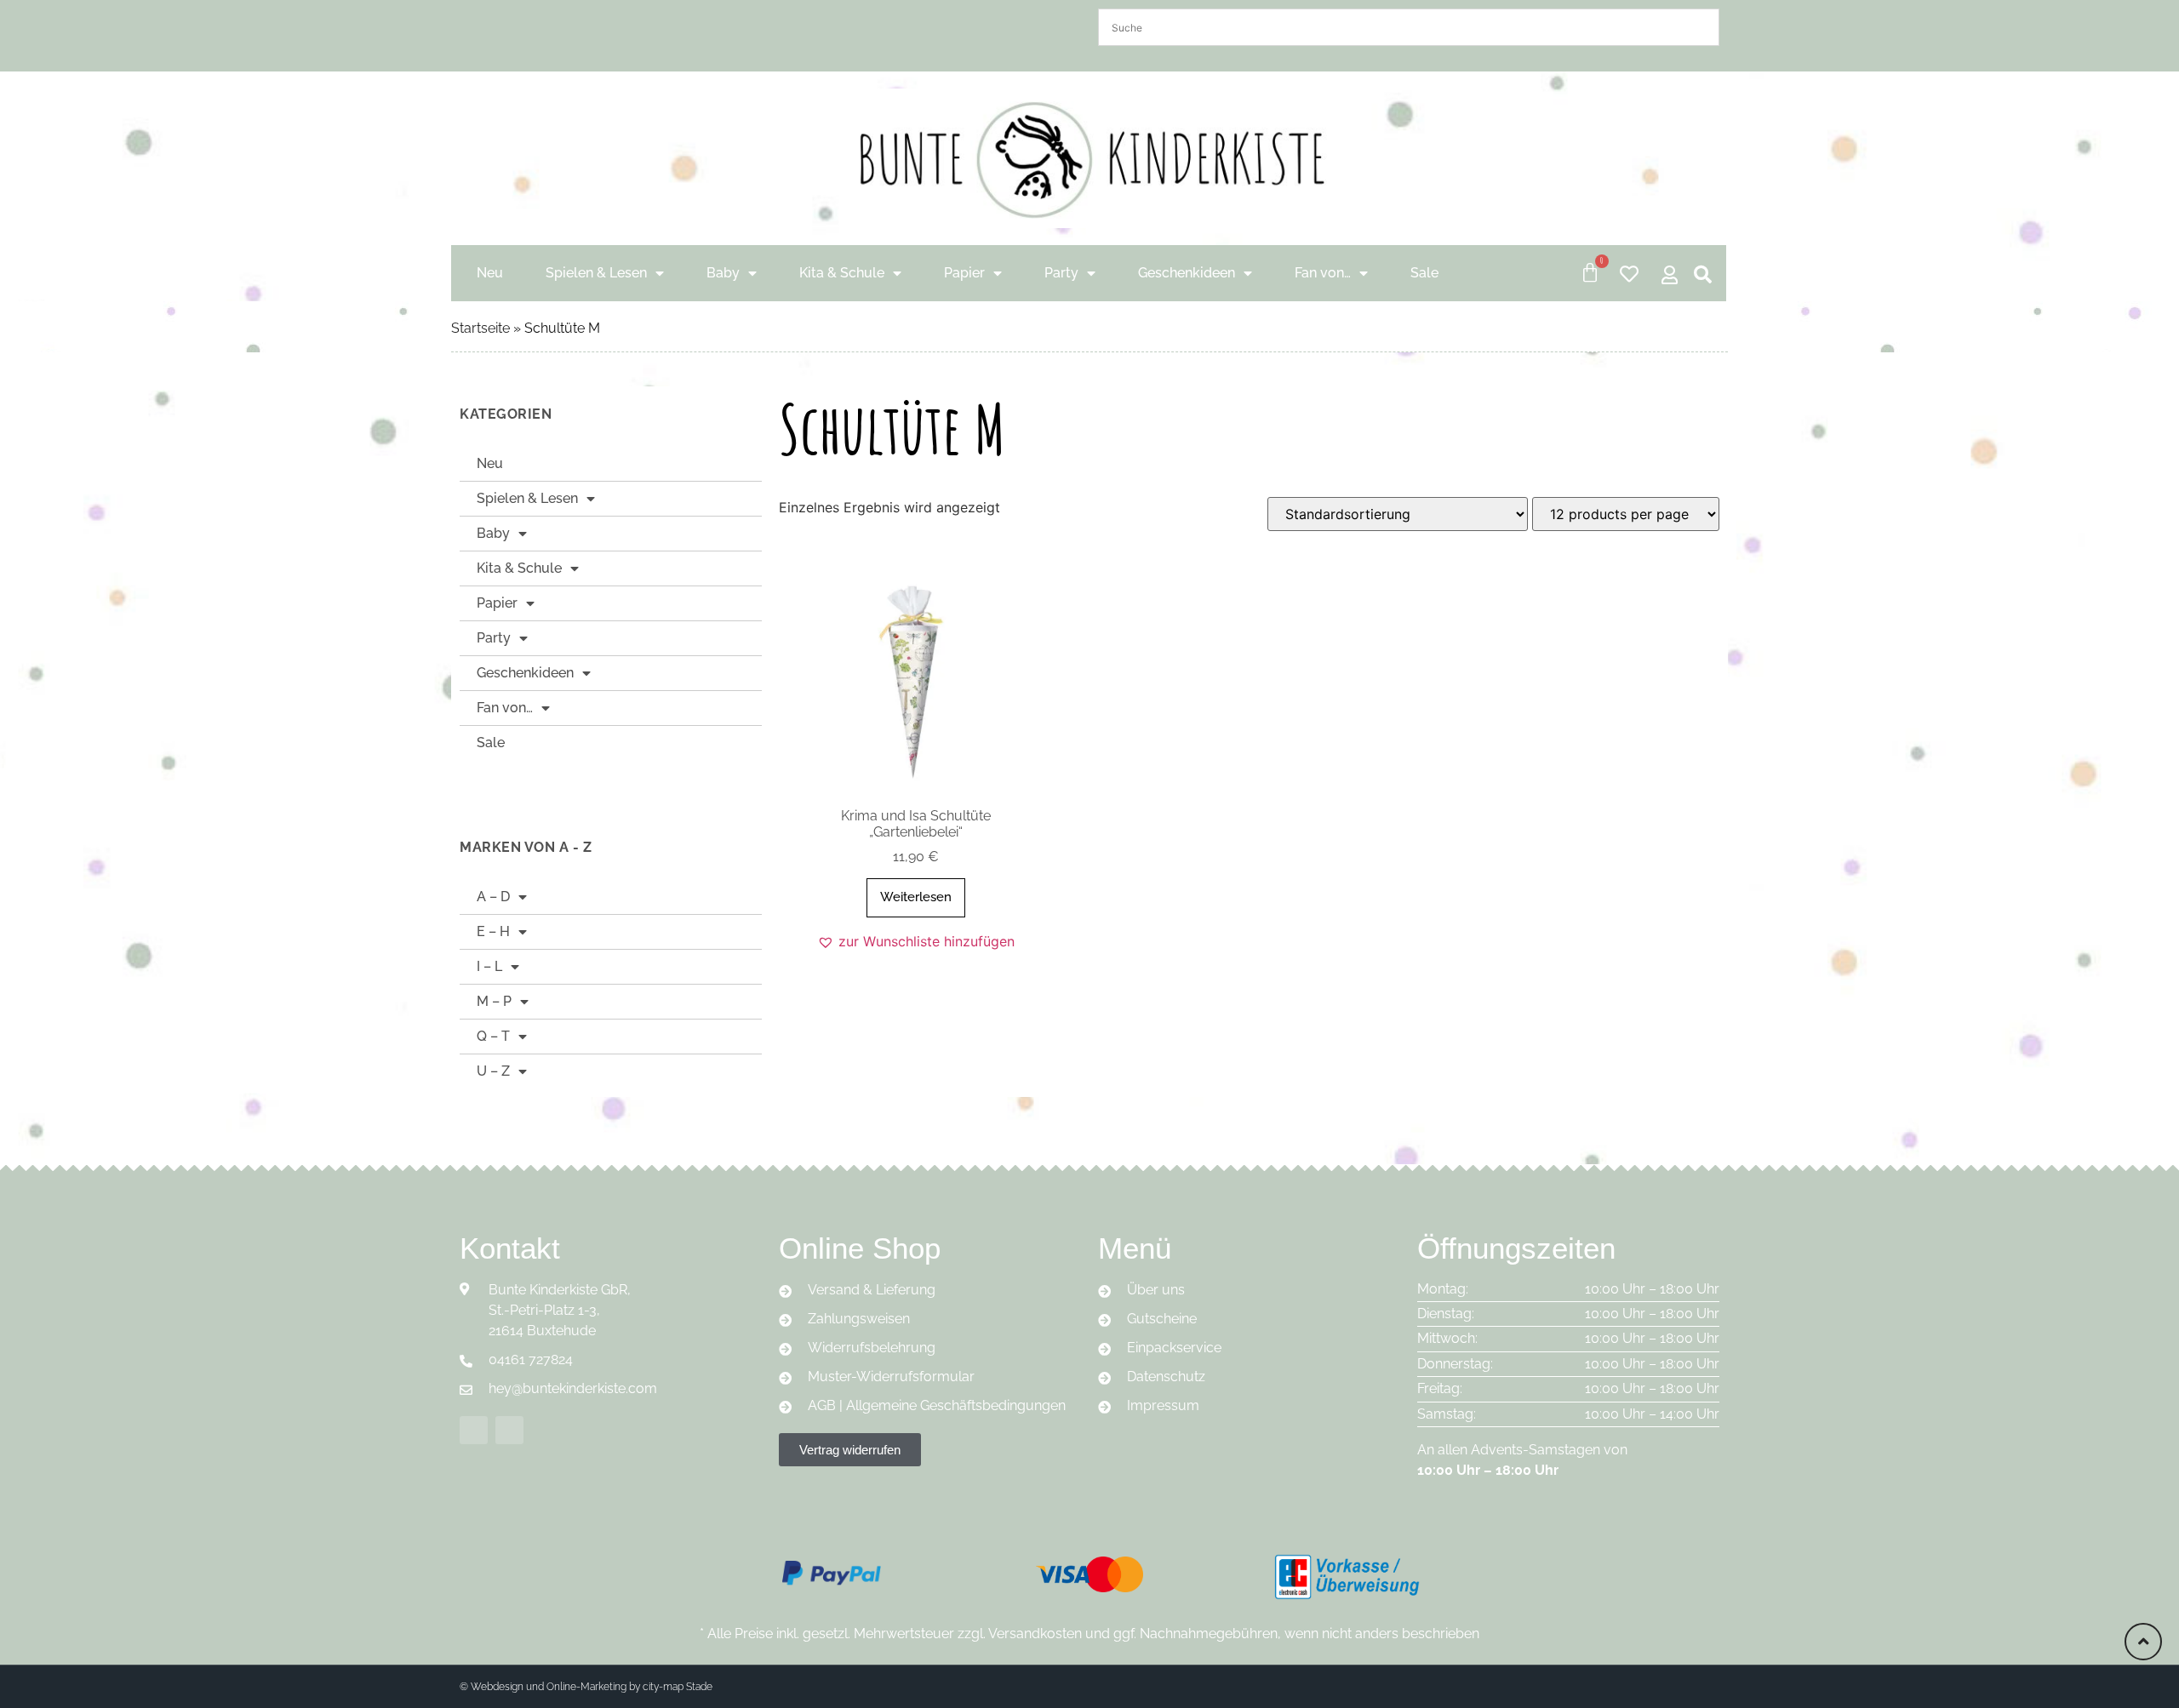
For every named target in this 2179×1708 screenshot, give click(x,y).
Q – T (493, 1036)
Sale (1424, 273)
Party (1061, 273)
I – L (489, 966)
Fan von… (1323, 273)
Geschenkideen (1187, 273)
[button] (916, 941)
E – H (493, 931)
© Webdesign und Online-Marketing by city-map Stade (586, 1687)
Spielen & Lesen (596, 273)
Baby (723, 273)
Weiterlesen (916, 897)
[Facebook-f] (474, 1430)
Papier (964, 273)
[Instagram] (509, 1430)
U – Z (493, 1071)
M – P (494, 1001)
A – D (493, 897)
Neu (490, 273)
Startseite (480, 328)
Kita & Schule (842, 273)
